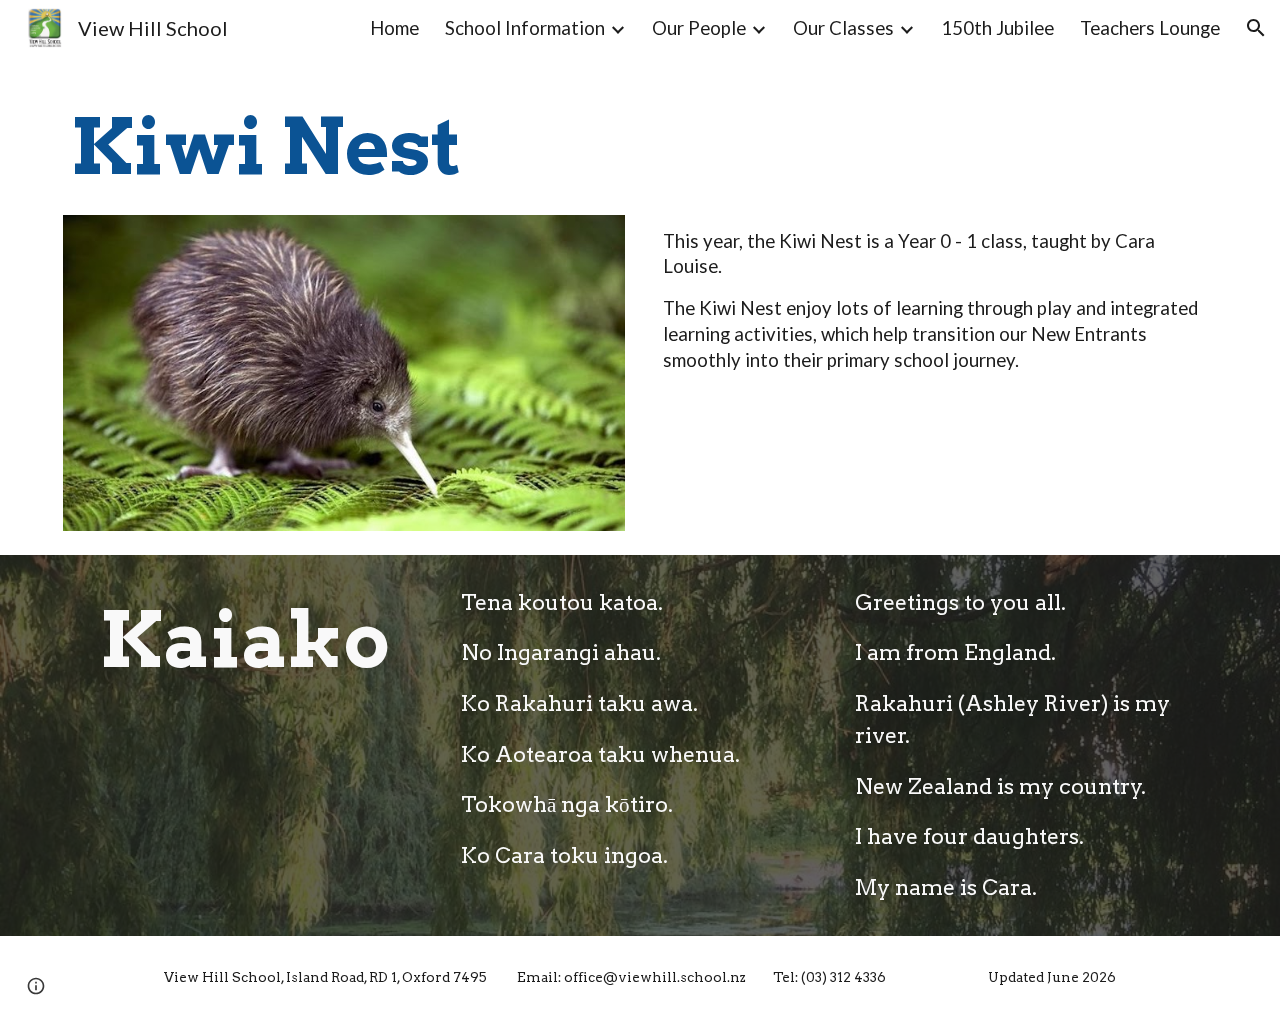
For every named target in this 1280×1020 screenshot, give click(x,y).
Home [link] (394, 28)
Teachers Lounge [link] (1150, 28)
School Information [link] (525, 28)
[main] (344, 147)
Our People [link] (699, 28)
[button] (1256, 28)
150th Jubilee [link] (997, 28)
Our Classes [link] (843, 28)
